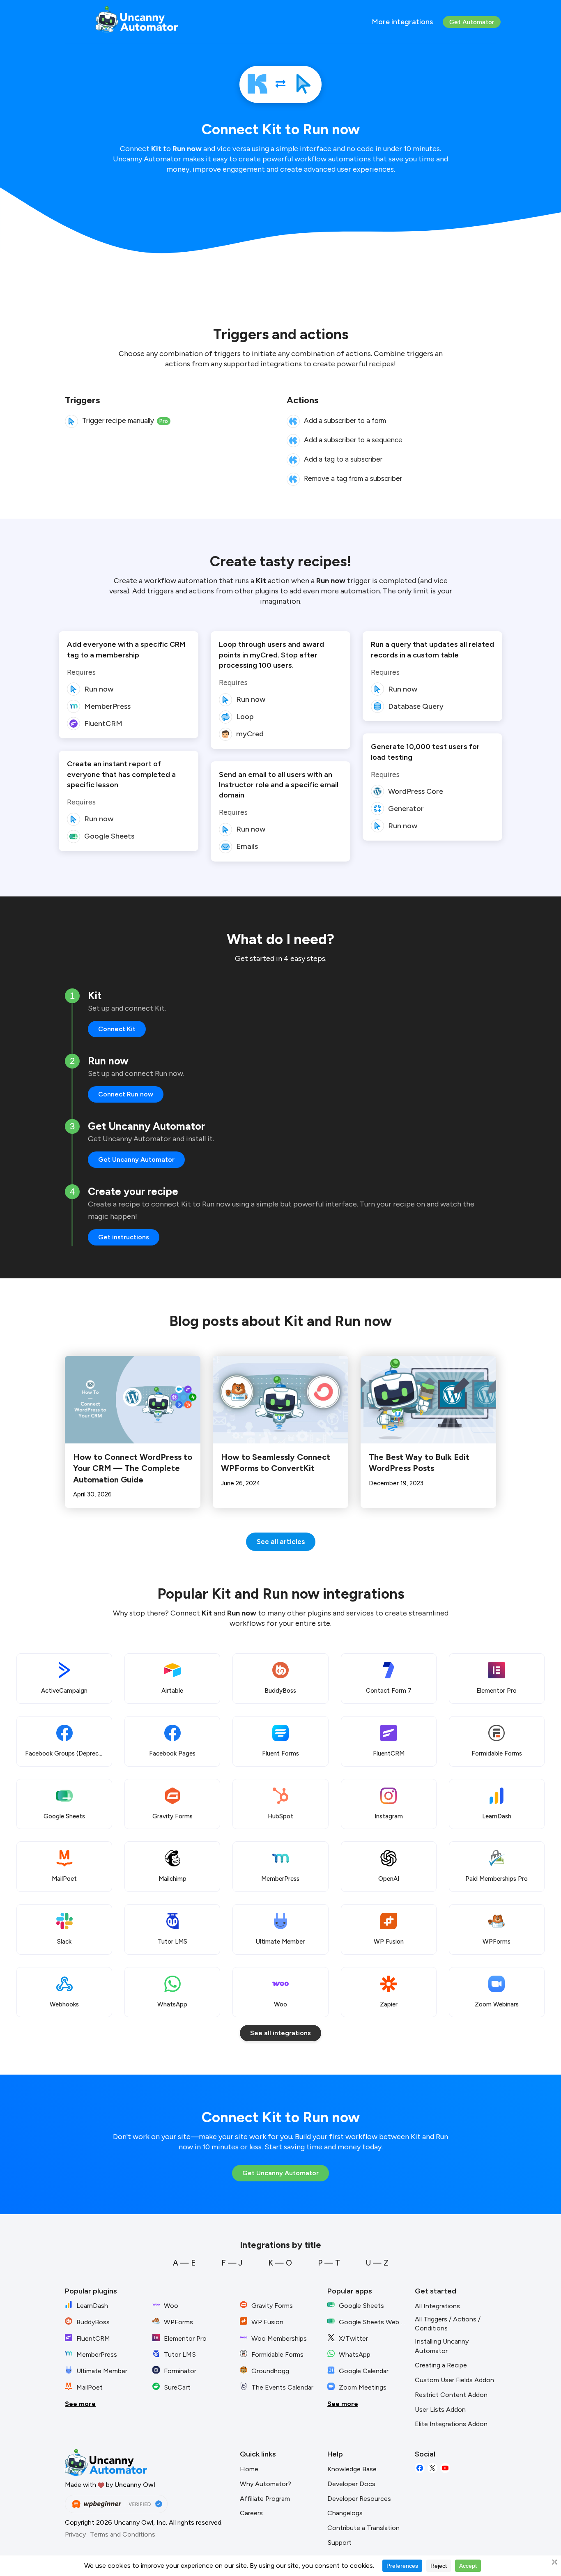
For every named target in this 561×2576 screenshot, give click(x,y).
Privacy (75, 2534)
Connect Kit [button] (117, 1029)
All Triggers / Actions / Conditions (448, 2324)
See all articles (281, 1542)
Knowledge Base (352, 2469)
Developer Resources (359, 2499)
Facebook (420, 2468)
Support (339, 2543)
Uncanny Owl (135, 2485)
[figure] (71, 421)
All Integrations (437, 2306)
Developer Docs (351, 2484)
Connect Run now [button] (126, 1094)
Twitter (432, 2468)
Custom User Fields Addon (454, 2380)
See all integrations (280, 2033)
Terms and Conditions (123, 2534)
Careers (251, 2513)
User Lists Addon (440, 2409)
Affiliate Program (265, 2499)
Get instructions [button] (124, 1237)
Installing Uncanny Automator (442, 2346)
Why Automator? (266, 2484)
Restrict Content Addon (451, 2395)
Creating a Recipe (441, 2365)
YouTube (445, 2468)
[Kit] (258, 84)
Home (249, 2469)
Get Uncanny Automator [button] (136, 1159)
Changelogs (345, 2513)
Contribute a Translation (363, 2528)
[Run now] (303, 84)
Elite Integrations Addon (451, 2424)
